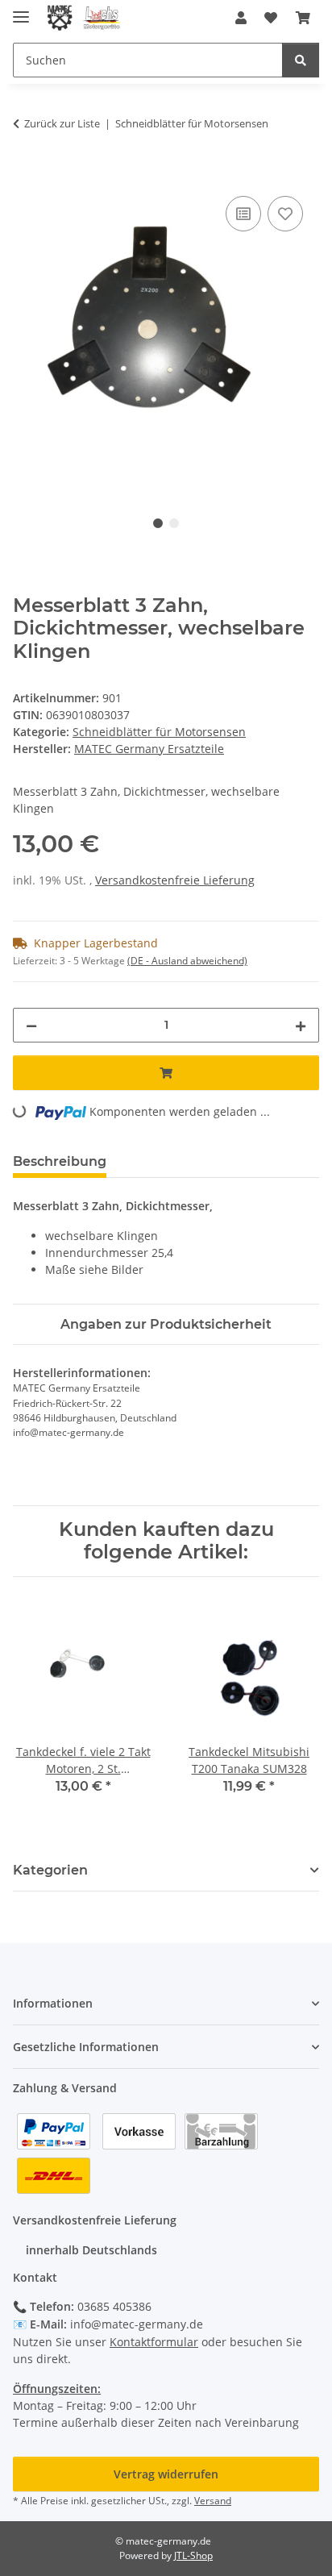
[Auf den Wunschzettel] (285, 214)
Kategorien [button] (50, 1870)
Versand (213, 2501)
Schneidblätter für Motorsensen (159, 732)
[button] (241, 18)
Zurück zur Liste (62, 123)
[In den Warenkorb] (26, 174)
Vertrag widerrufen (166, 2474)
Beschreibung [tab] (60, 1161)
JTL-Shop (193, 2555)
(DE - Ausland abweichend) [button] (187, 961)
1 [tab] (158, 523)
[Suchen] (301, 60)
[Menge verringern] (31, 1025)
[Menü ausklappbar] (21, 10)
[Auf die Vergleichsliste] (243, 214)
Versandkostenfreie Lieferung (175, 880)
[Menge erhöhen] (301, 1025)
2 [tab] (174, 523)
